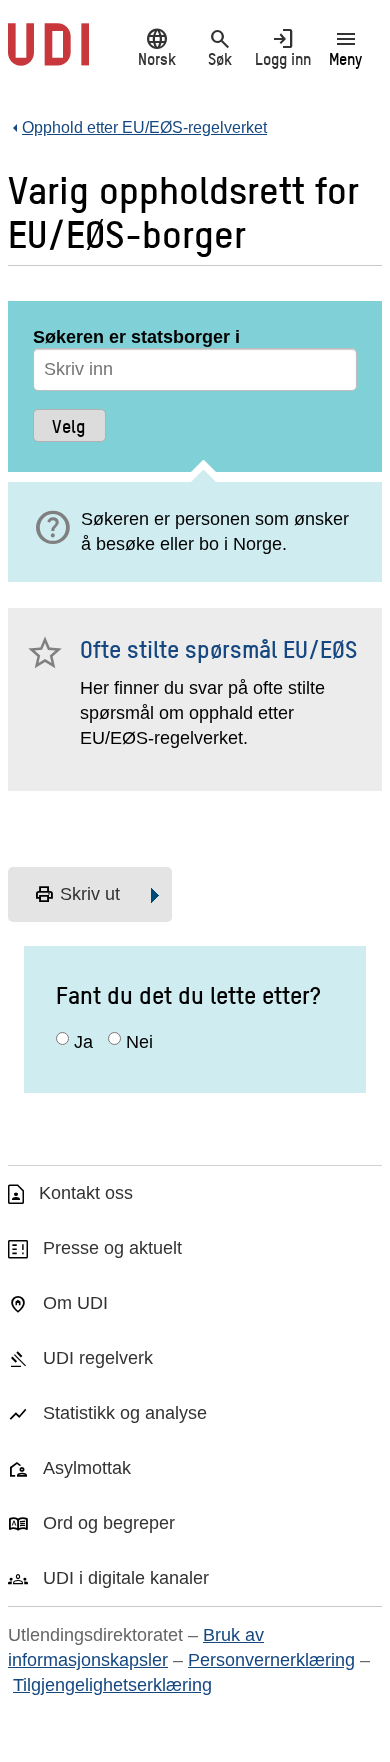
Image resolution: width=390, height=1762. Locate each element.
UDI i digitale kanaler (126, 1578)
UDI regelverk (98, 1358)
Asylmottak (87, 1468)
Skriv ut (77, 895)
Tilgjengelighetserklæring (112, 1685)
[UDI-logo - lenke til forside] (48, 55)
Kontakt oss (86, 1193)
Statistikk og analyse (125, 1413)
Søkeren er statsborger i (136, 337)
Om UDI (75, 1303)
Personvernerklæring (271, 1660)
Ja (83, 1042)
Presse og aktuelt (112, 1248)
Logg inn (283, 47)
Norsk (157, 47)
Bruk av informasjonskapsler (136, 1647)
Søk (220, 47)
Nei (139, 1042)
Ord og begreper (109, 1523)
